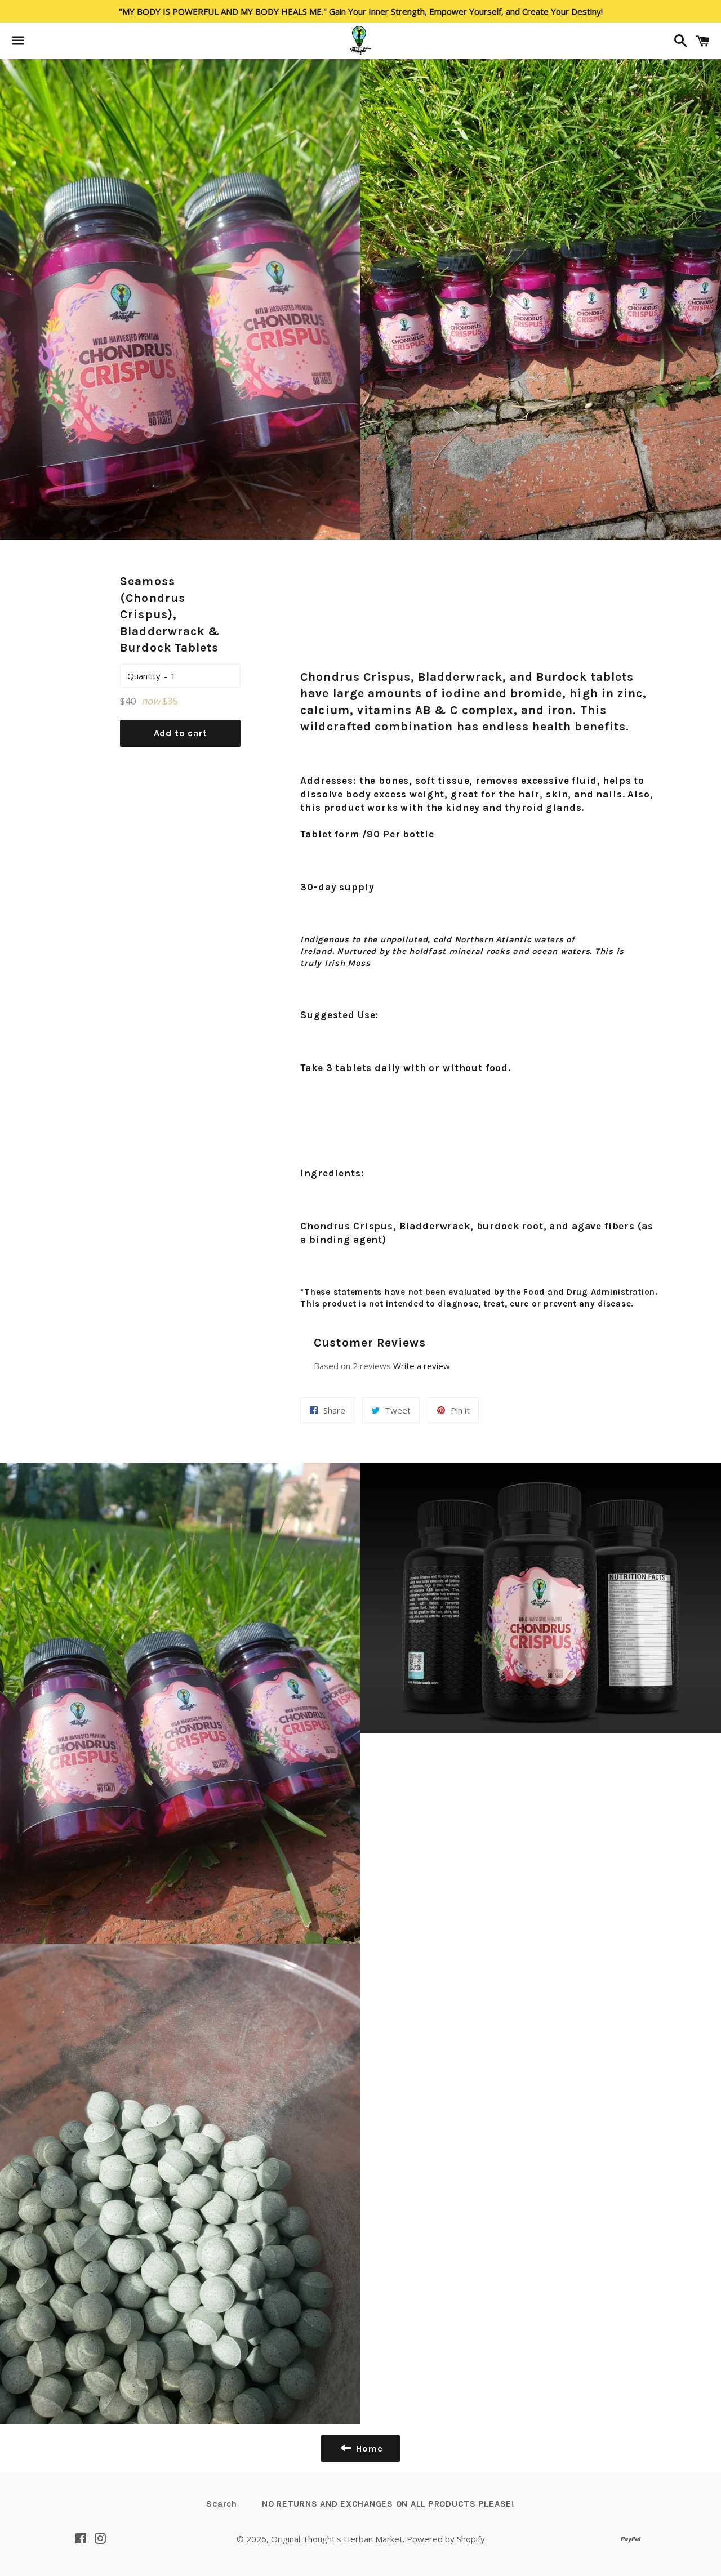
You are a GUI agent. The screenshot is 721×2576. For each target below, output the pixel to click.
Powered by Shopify (446, 2539)
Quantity (144, 676)
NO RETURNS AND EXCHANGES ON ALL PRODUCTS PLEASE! (388, 2504)
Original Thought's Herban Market (337, 2539)
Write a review (422, 1366)
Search (222, 2504)
